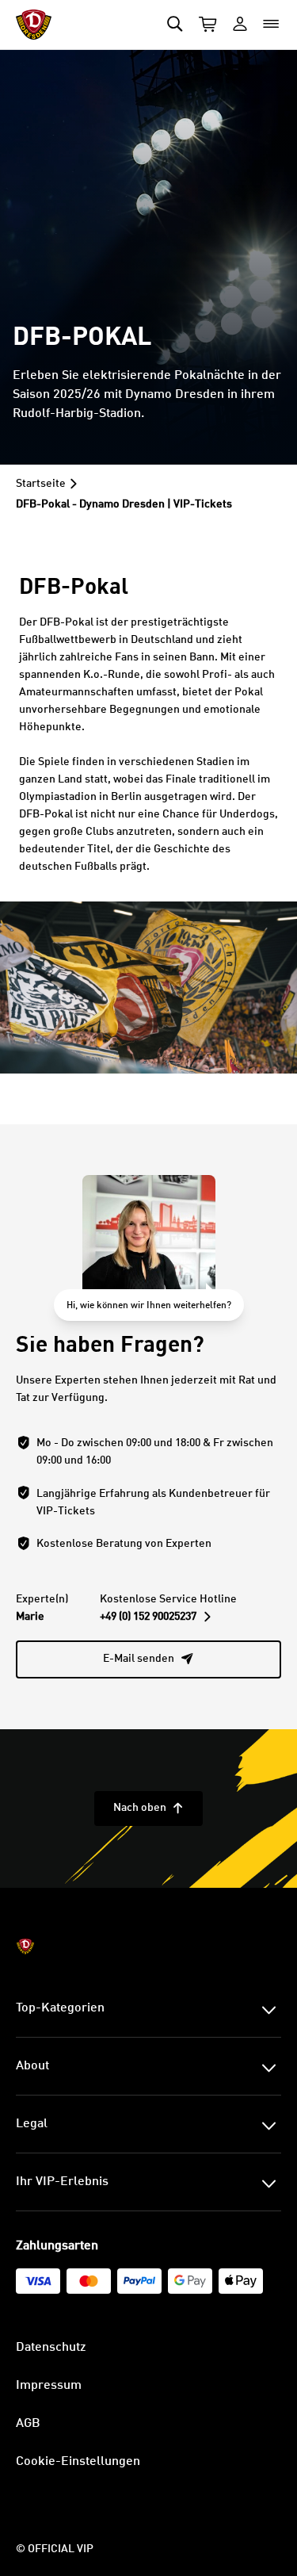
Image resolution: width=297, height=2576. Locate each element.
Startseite (41, 484)
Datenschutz (51, 2348)
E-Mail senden (148, 1659)
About (32, 2066)
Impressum (49, 2386)
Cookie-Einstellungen (78, 2462)
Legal (32, 2124)
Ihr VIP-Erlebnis (62, 2182)
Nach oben (148, 1808)
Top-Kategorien (60, 2008)
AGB (28, 2424)
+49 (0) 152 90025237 (155, 1617)
